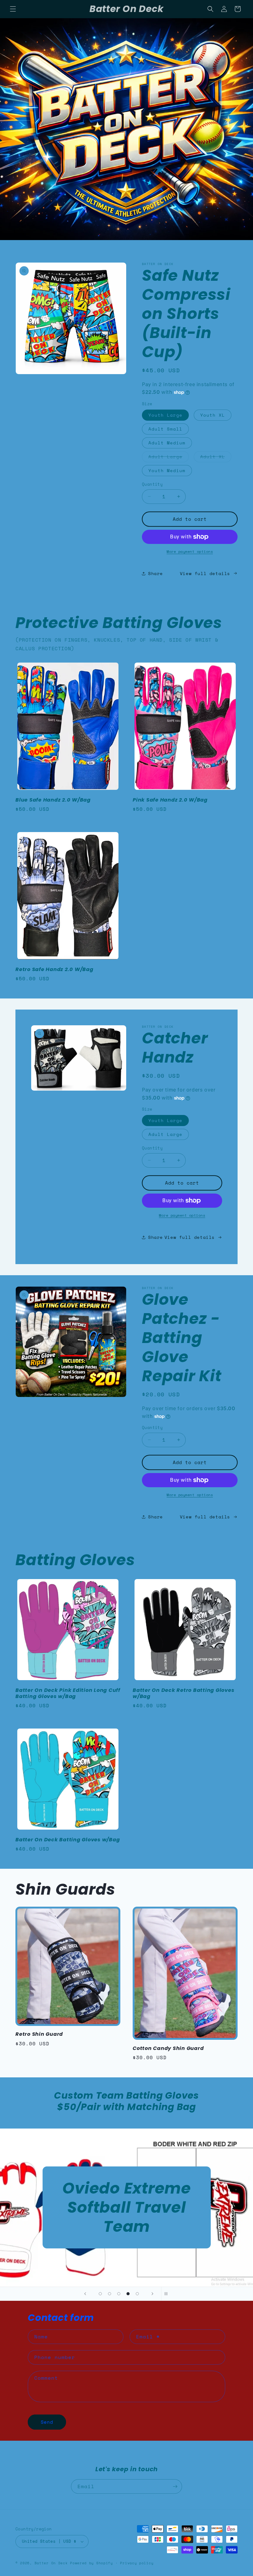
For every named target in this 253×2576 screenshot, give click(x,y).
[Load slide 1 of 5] (100, 2294)
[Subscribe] (175, 2486)
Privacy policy (137, 2563)
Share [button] (156, 573)
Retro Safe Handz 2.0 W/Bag (54, 970)
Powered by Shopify (91, 2563)
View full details (205, 573)
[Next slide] (152, 2294)
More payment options (190, 551)
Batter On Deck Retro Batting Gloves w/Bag (183, 1693)
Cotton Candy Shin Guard (168, 2048)
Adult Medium (167, 443)
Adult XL (216, 458)
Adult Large (169, 458)
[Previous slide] (85, 2294)
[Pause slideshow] (168, 2294)
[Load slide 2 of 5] (110, 2294)
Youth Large (165, 415)
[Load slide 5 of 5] (137, 2294)
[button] (13, 9)
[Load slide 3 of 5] (119, 2294)
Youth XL (213, 415)
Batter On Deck (51, 2563)
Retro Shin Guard (39, 2034)
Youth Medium (167, 470)
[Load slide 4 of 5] (128, 2294)
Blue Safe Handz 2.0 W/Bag (53, 800)
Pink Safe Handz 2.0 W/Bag (170, 800)
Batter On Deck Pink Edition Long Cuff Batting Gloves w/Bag (68, 1693)
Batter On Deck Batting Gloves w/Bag (68, 1840)
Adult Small (165, 429)
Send (47, 2422)
